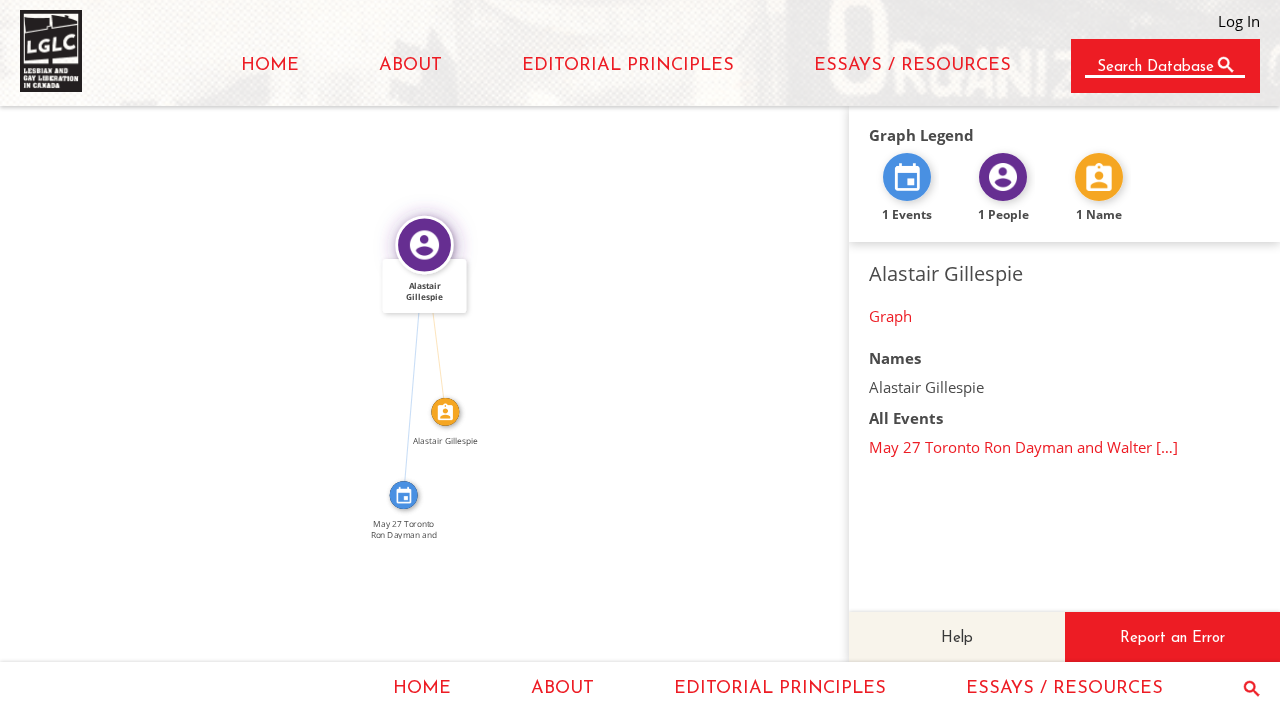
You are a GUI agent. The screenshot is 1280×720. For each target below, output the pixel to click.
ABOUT (410, 66)
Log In (1239, 21)
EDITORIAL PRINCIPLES (628, 66)
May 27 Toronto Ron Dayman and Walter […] (1023, 447)
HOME (270, 66)
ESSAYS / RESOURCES (912, 66)
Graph (890, 316)
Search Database (1155, 67)
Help (957, 638)
